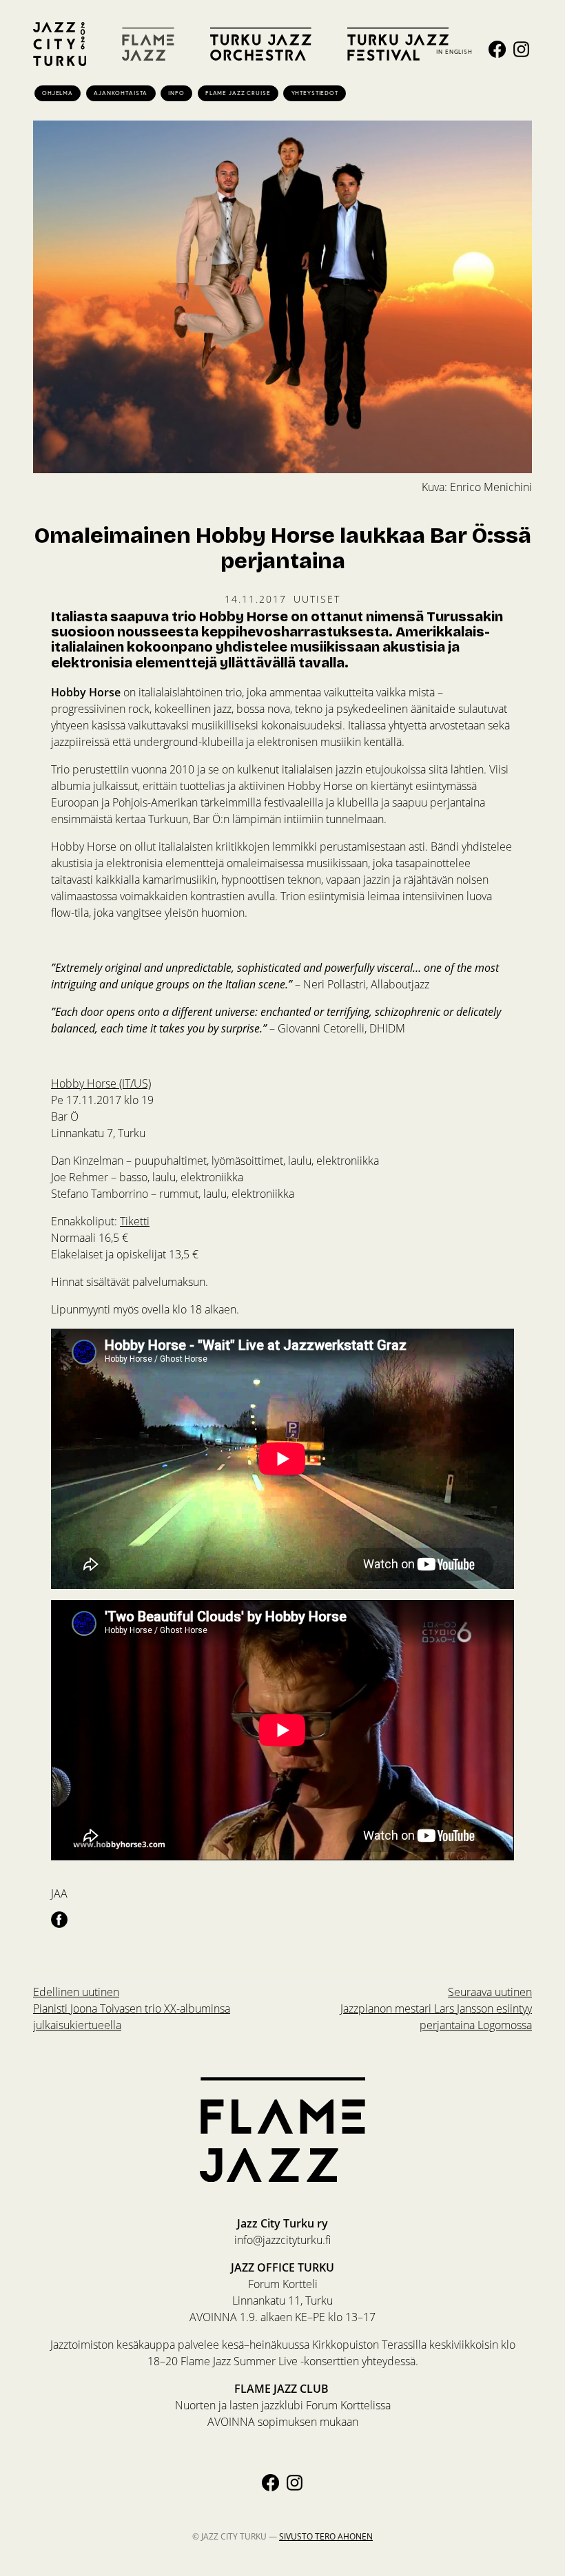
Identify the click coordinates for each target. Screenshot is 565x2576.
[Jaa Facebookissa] (59, 1919)
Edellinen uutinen (132, 2008)
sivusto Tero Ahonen (326, 2536)
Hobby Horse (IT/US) (101, 1083)
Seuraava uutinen (436, 2008)
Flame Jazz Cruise (238, 93)
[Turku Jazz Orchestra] (261, 44)
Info (176, 93)
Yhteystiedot (315, 93)
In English (454, 51)
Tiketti (135, 1221)
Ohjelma (58, 93)
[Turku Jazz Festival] (398, 44)
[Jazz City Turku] (60, 44)
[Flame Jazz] (148, 44)
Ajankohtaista (121, 93)
